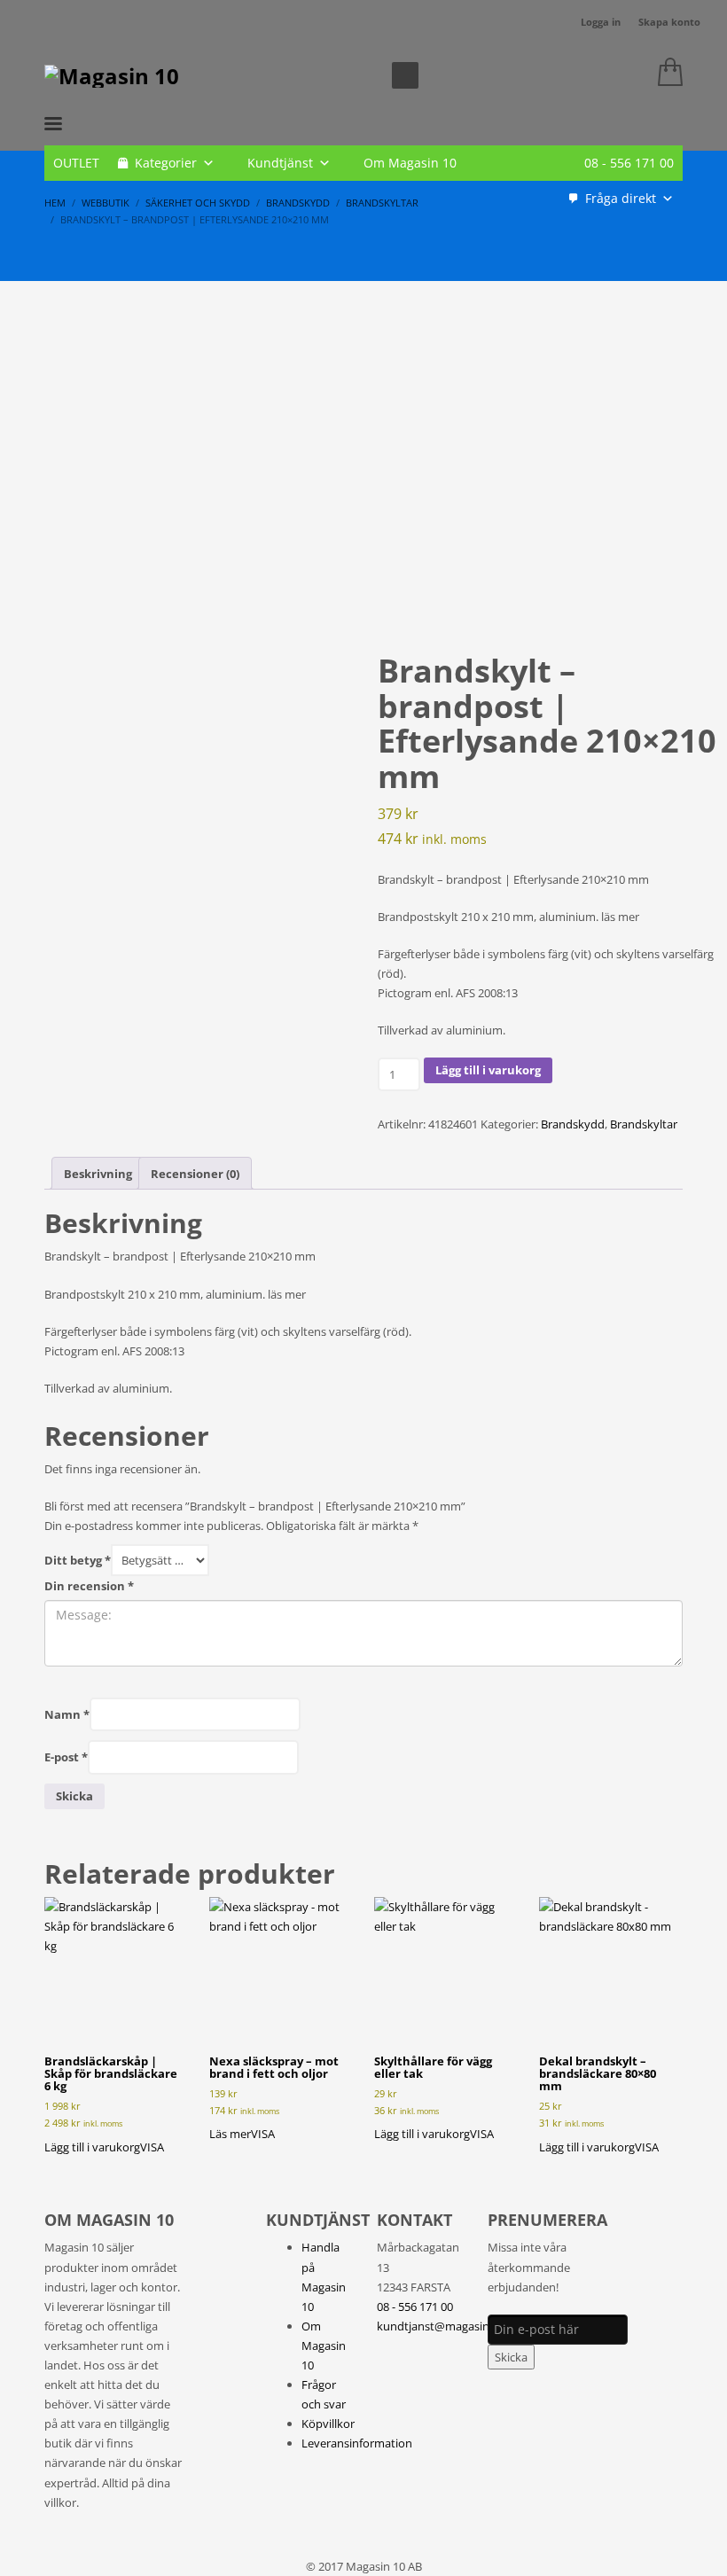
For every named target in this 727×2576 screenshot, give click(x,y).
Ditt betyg (78, 1560)
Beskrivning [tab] (98, 1174)
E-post (66, 1757)
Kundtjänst (280, 163)
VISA (152, 2147)
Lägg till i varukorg (488, 1070)
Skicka (511, 2357)
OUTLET (76, 163)
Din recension (89, 1586)
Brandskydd (573, 1124)
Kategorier (166, 163)
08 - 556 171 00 (629, 163)
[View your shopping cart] (666, 75)
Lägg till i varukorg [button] (92, 2147)
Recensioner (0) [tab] (195, 1174)
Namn (67, 1714)
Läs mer (230, 2134)
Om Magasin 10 (410, 163)
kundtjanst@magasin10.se (446, 2326)
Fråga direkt (621, 198)
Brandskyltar (644, 1124)
